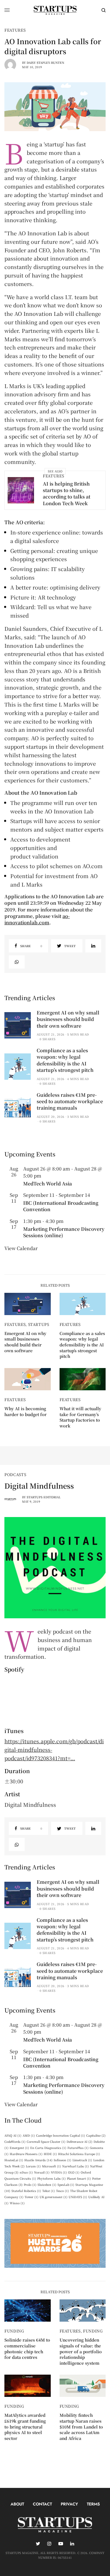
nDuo (26, 2172)
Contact (42, 2504)
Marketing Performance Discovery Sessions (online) (64, 1232)
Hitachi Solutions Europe (79, 2154)
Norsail (42, 2172)
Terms (93, 2504)
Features (15, 30)
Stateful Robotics (26, 2191)
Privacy (69, 2504)
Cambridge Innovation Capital (61, 2135)
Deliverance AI (79, 2141)
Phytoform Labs (51, 2178)
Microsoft (51, 2166)
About (17, 2504)
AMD (29, 2135)
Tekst (49, 2191)
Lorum (33, 2166)
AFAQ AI (13, 2135)
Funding (14, 2331)
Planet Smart (79, 2178)
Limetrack (82, 2160)
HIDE (50, 2154)
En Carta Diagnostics (48, 2148)
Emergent (19, 2148)
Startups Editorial (44, 1497)
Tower (32, 2197)
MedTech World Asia (48, 1184)
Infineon (62, 2160)
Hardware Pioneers (26, 2154)
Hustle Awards (38, 2160)
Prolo (30, 2185)
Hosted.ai (14, 2160)
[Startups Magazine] (55, 10)
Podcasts (15, 1474)
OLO (74, 2172)
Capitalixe (96, 2135)
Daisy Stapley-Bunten (45, 62)
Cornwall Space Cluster (46, 2141)
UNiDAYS (78, 2197)
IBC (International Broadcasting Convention (61, 1206)
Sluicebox (47, 2185)
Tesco (62, 2191)
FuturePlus (78, 2148)
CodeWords (15, 2141)
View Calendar (21, 1248)
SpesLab (66, 2185)
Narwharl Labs (76, 2166)
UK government (54, 2197)
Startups (39, 1324)
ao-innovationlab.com (37, 919)
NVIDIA (59, 2172)
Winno (17, 2203)
